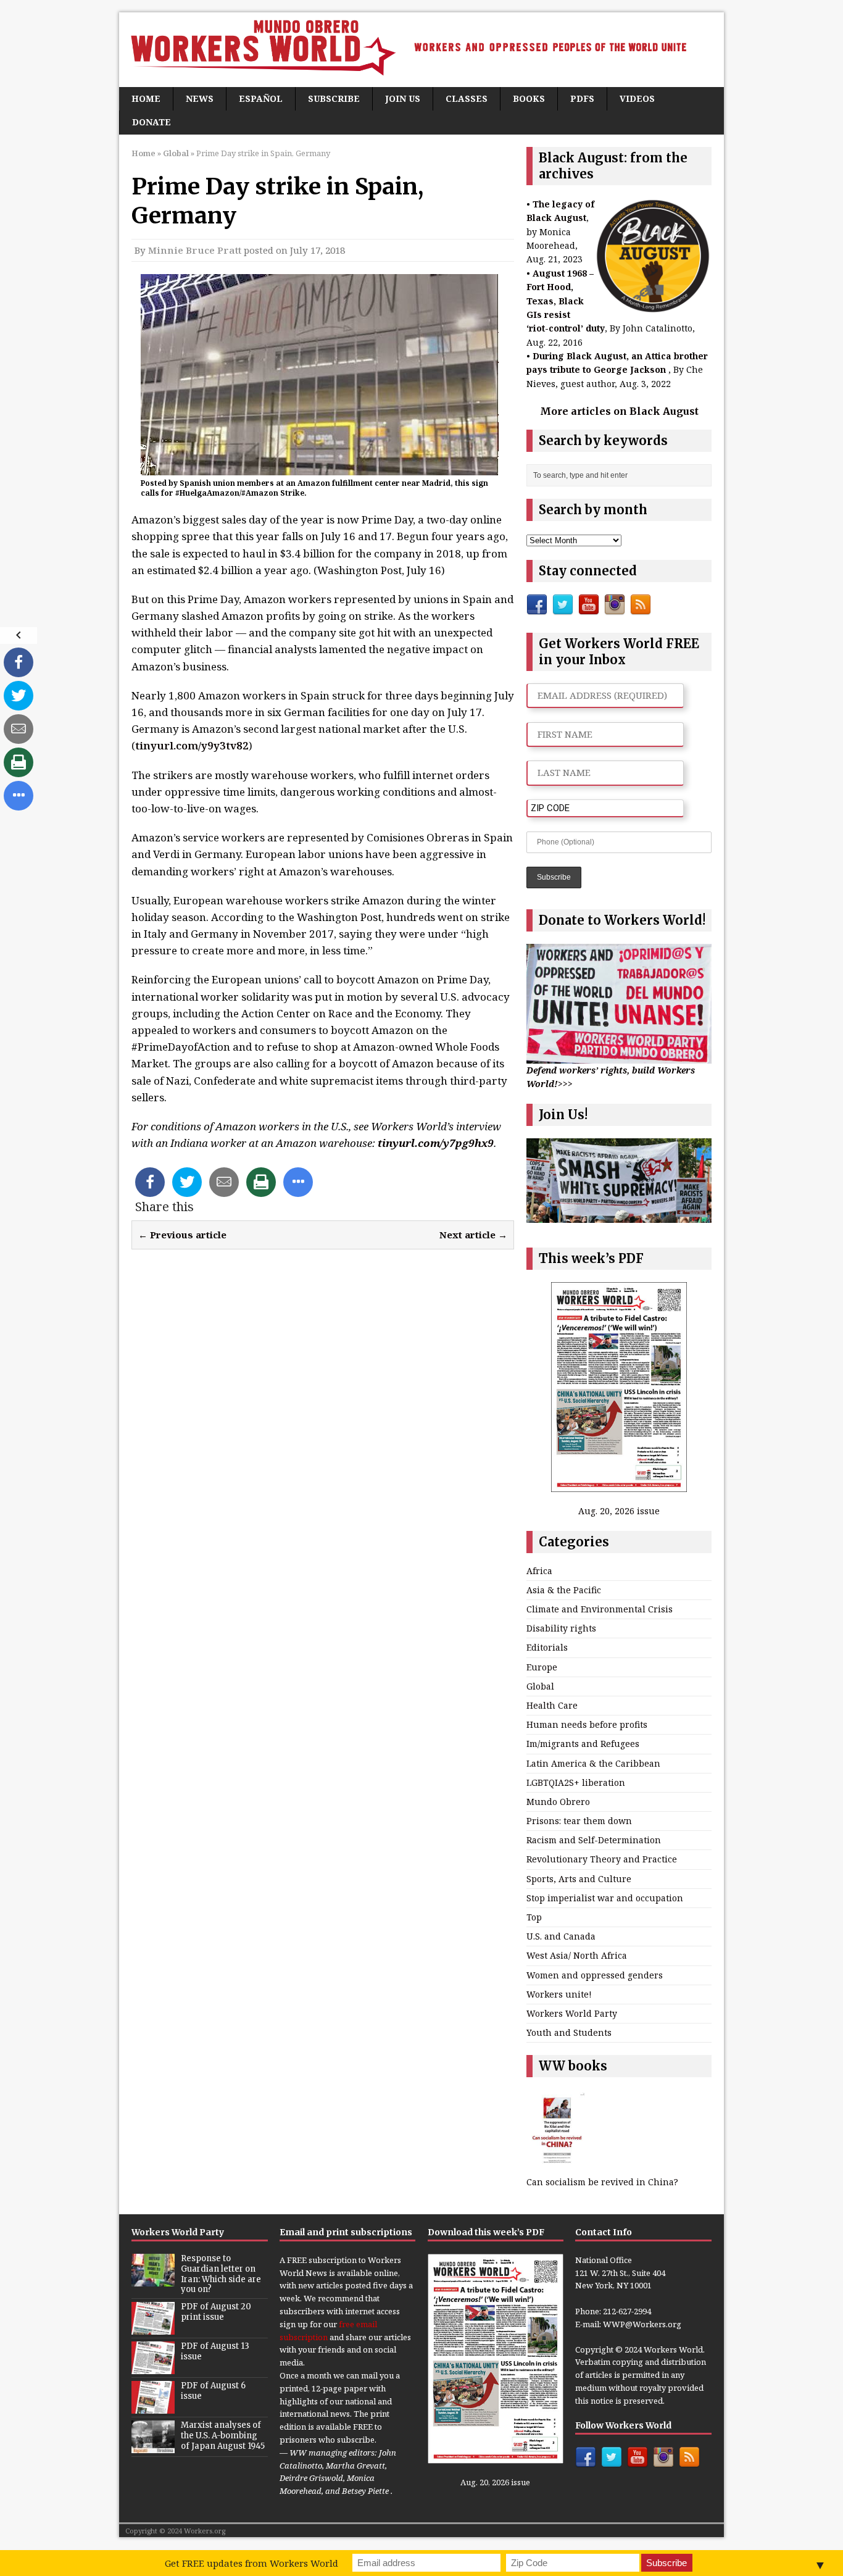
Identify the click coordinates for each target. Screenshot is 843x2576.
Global (540, 1686)
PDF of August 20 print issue (216, 2312)
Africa (539, 1571)
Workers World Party (572, 2013)
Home (146, 98)
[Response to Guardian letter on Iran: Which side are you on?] (153, 2280)
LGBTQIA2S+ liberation (576, 1782)
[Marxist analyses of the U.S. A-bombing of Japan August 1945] (153, 2447)
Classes (467, 98)
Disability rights (561, 1628)
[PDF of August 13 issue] (153, 2368)
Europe (542, 1667)
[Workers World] (421, 50)
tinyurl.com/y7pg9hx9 (436, 1143)
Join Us (403, 98)
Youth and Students (569, 2032)
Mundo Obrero (558, 1802)
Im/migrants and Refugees (583, 1744)
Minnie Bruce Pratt (195, 250)
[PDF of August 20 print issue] (153, 2328)
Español (261, 98)
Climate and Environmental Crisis (600, 1609)
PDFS (582, 98)
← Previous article (182, 1235)
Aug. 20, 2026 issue (619, 1511)
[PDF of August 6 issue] (153, 2407)
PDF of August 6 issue (213, 2391)
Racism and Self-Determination (594, 1840)
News (200, 98)
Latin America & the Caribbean (593, 1763)
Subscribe (334, 98)
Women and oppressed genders (595, 1975)
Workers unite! (559, 1994)
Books (529, 98)
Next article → (473, 1235)
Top (534, 1917)
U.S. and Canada (561, 1936)
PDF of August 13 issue (215, 2351)
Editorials (547, 1647)
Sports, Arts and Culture (579, 1879)
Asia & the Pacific (564, 1590)
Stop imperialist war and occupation (605, 1898)
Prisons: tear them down (579, 1821)
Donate (152, 122)
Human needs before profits (587, 1724)
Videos (637, 98)
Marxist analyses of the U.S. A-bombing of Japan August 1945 (223, 2436)
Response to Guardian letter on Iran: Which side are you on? (221, 2274)
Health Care (552, 1705)
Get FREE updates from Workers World (251, 2563)
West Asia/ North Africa (577, 1955)
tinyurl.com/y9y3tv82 (192, 745)
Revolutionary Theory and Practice (602, 1859)
